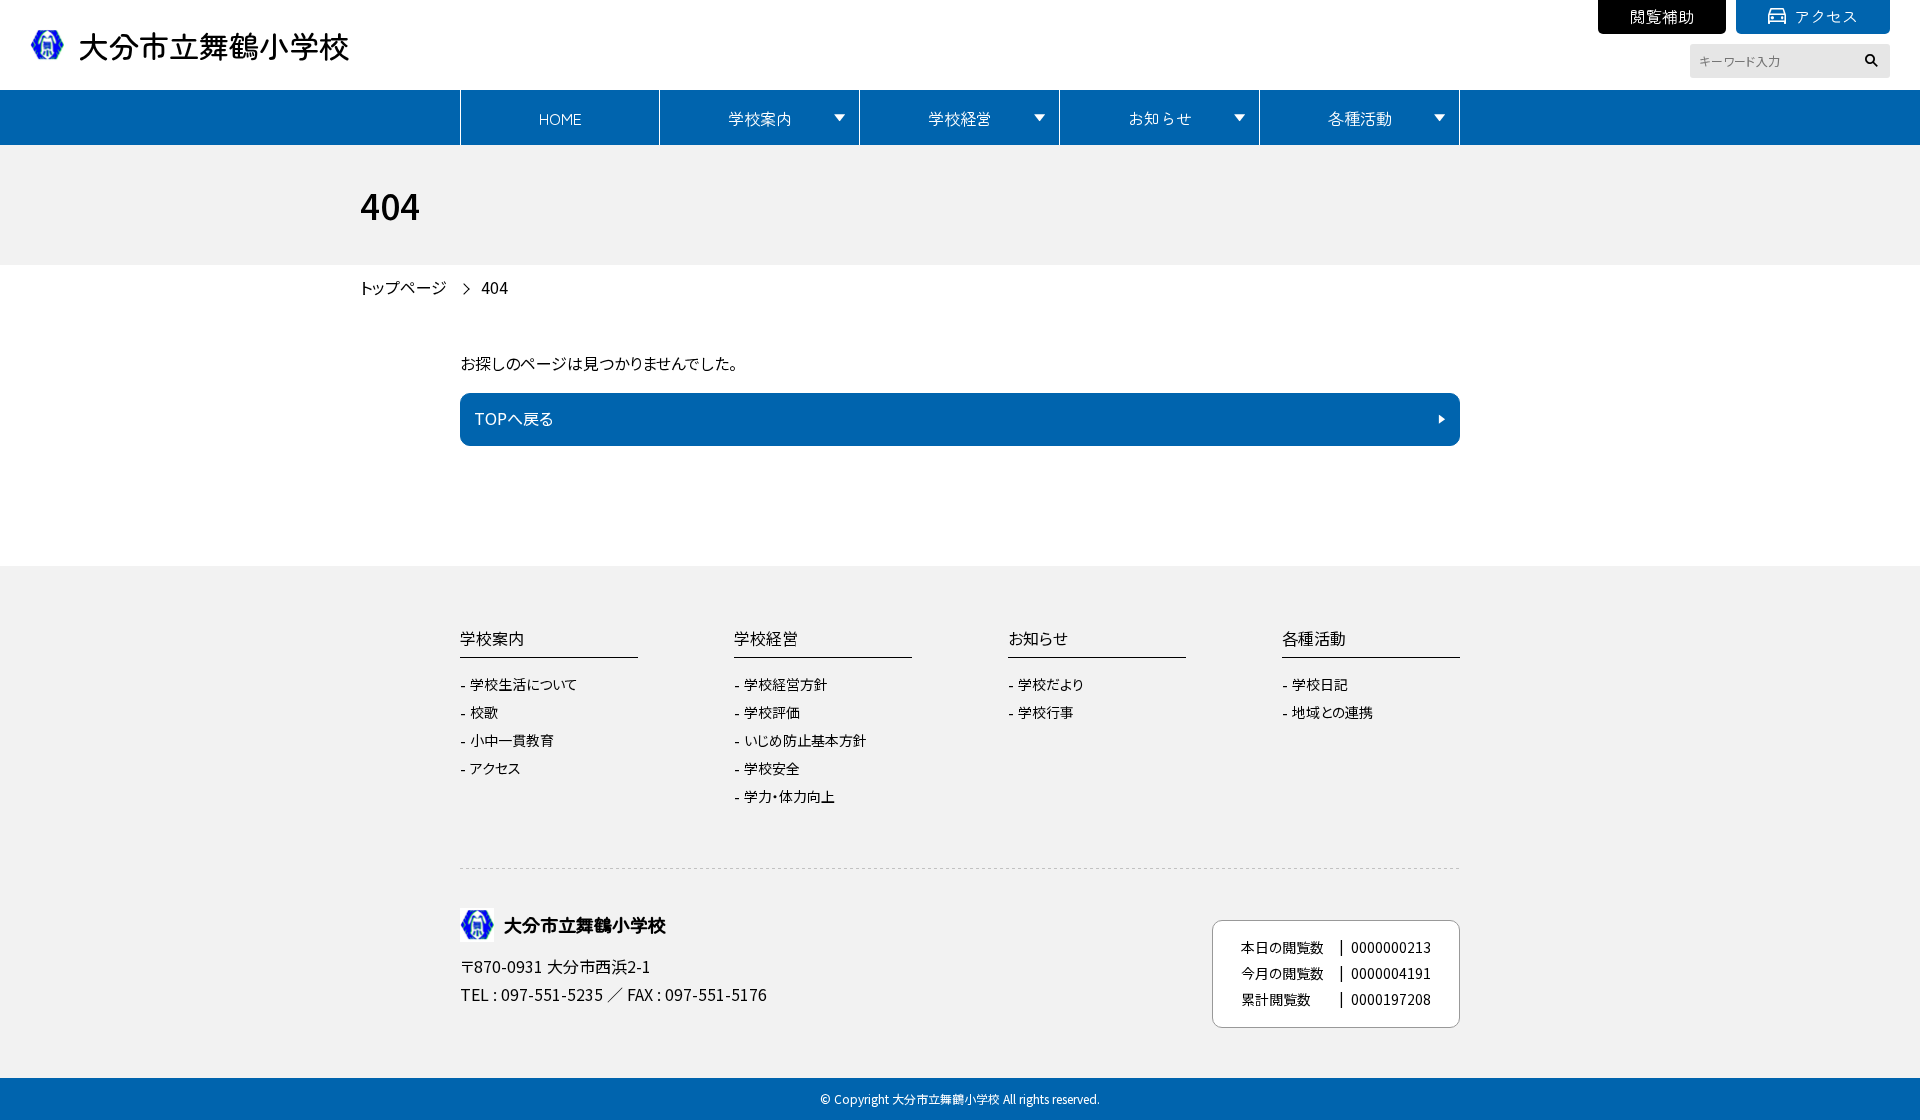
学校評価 (772, 712)
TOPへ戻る (513, 418)
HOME (560, 118)
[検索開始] (1875, 61)
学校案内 (760, 118)
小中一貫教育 (512, 740)
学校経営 (960, 118)
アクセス (1826, 16)
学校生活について (524, 684)
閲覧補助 (1662, 16)
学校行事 (1046, 712)
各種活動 (1360, 118)
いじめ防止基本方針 (805, 740)
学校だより (1051, 684)
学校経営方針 (786, 684)
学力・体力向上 (789, 796)
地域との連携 (1332, 712)
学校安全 (772, 768)
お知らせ (1160, 118)
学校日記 (1320, 684)
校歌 (484, 712)
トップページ (403, 287)
